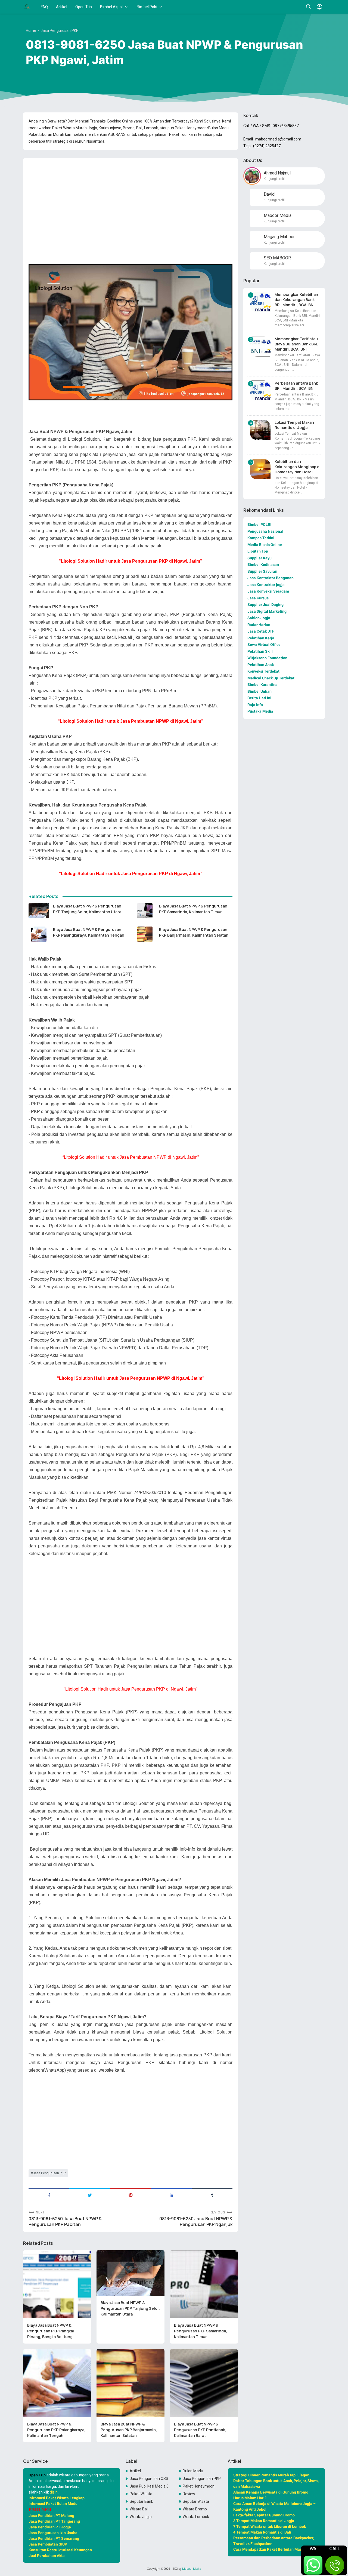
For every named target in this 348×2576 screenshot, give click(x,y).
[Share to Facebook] (49, 2195)
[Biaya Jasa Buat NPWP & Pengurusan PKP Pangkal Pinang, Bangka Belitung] (57, 2284)
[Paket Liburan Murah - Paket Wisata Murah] (27, 7)
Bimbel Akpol (111, 7)
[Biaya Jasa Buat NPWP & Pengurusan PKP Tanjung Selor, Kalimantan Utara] (39, 911)
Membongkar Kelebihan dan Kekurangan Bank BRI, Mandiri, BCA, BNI (296, 300)
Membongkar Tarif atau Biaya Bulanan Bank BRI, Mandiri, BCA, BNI (296, 344)
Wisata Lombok (196, 2517)
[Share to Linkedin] (171, 2195)
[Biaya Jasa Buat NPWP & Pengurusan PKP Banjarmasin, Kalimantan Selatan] (145, 934)
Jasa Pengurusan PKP (49, 2173)
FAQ (44, 7)
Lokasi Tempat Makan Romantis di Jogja (294, 425)
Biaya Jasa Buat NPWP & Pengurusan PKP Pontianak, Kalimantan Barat (200, 2430)
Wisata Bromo (195, 2509)
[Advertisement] (130, 200)
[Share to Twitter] (90, 2195)
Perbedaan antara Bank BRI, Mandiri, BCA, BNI (296, 386)
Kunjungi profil (274, 179)
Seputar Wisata (196, 2501)
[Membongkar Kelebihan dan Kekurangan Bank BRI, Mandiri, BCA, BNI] (260, 302)
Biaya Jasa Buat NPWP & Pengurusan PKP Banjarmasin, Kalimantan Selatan (194, 932)
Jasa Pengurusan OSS (149, 2479)
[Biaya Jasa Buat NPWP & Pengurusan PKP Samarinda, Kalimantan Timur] (145, 911)
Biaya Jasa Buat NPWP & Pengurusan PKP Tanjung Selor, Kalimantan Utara (87, 909)
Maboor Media (192, 2569)
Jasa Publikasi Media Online (149, 2486)
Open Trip (84, 7)
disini (54, 2492)
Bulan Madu (193, 2471)
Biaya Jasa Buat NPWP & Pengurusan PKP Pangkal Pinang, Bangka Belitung (51, 2331)
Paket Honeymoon (199, 2486)
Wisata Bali (139, 2509)
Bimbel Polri (147, 7)
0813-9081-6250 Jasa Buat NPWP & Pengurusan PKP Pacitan (65, 2222)
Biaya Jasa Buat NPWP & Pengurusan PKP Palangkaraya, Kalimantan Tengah (89, 932)
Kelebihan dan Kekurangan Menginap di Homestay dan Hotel (298, 467)
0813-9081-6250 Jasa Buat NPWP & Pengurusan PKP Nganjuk (196, 2222)
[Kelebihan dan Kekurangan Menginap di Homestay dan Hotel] (260, 469)
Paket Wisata (141, 2494)
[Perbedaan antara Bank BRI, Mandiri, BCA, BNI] (260, 391)
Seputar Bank (141, 2501)
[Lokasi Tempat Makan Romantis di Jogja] (260, 430)
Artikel (62, 7)
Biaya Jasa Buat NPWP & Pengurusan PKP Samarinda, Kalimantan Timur (193, 909)
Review (189, 2494)
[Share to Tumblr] (212, 2195)
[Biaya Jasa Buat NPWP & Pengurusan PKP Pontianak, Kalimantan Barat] (204, 2383)
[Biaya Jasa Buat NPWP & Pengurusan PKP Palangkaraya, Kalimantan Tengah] (39, 934)
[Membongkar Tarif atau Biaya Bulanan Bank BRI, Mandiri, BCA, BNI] (260, 346)
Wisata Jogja (141, 2517)
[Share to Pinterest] (130, 2195)
